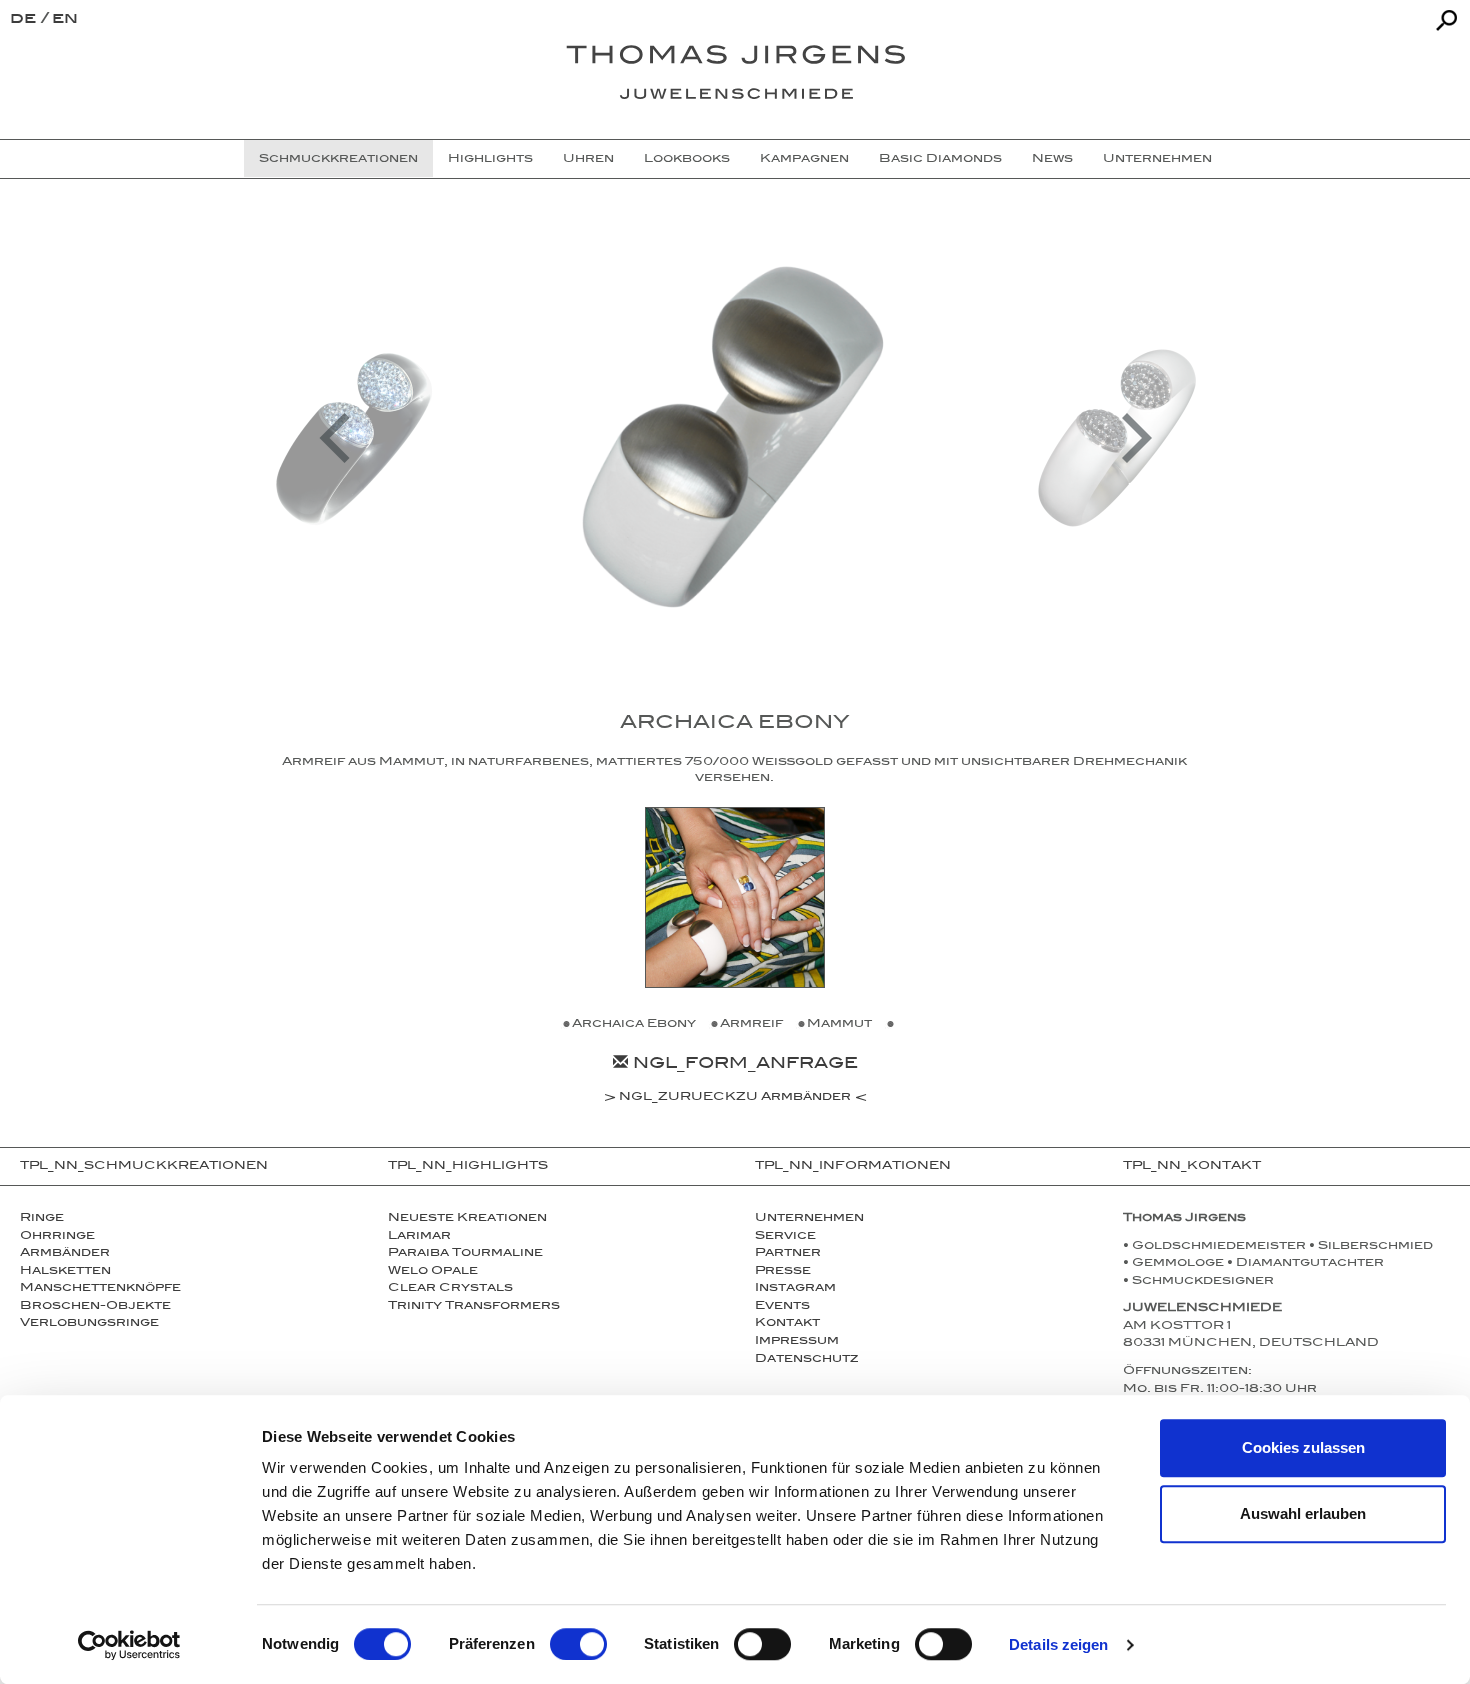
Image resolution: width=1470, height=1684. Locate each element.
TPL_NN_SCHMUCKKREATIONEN (144, 1167)
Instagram (795, 1289)
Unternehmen (1157, 160)
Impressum (797, 1342)
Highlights (490, 160)
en (65, 20)
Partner (788, 1254)
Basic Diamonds (940, 160)
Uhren (588, 160)
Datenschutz (806, 1360)
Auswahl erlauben (1303, 1513)
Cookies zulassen (1303, 1447)
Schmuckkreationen (338, 160)
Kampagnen (804, 160)
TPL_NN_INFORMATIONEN (853, 1167)
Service (785, 1237)
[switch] (578, 1644)
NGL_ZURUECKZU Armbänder (735, 1099)
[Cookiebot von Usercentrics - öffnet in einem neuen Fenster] (129, 1645)
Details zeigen (1058, 1644)
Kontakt (787, 1324)
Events (782, 1307)
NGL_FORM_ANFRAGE (743, 1065)
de (25, 20)
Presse (783, 1272)
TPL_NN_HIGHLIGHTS (468, 1167)
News (1052, 160)
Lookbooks (687, 160)
